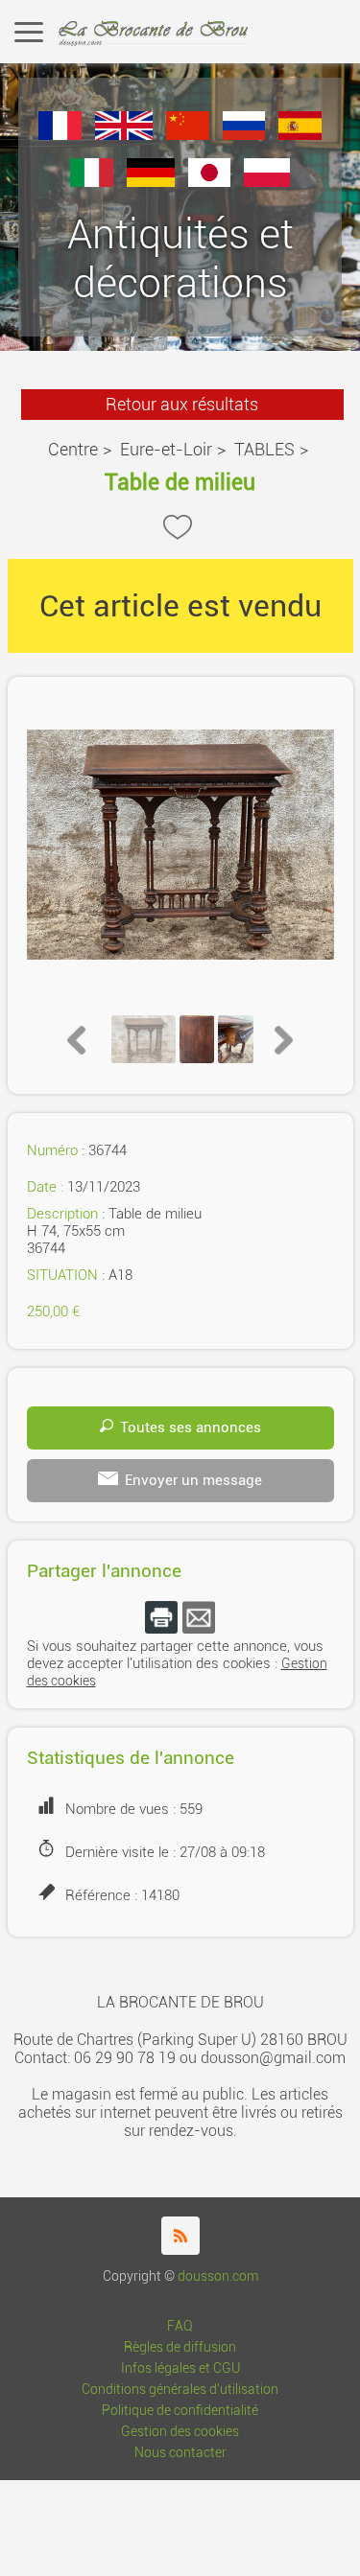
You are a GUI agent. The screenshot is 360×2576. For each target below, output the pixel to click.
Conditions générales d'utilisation (180, 2390)
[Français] (60, 135)
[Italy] (92, 182)
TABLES (264, 449)
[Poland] (267, 182)
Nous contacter (180, 2453)
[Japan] (210, 182)
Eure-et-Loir (166, 449)
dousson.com (218, 2276)
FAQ (180, 2326)
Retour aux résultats (182, 404)
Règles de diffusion (180, 2347)
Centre (73, 449)
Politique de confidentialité (180, 2411)
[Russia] (244, 135)
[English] (124, 135)
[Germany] (151, 182)
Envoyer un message (193, 1480)
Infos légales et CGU (180, 2368)
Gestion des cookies (180, 2432)
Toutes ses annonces (191, 1427)
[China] (188, 135)
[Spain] (300, 135)
